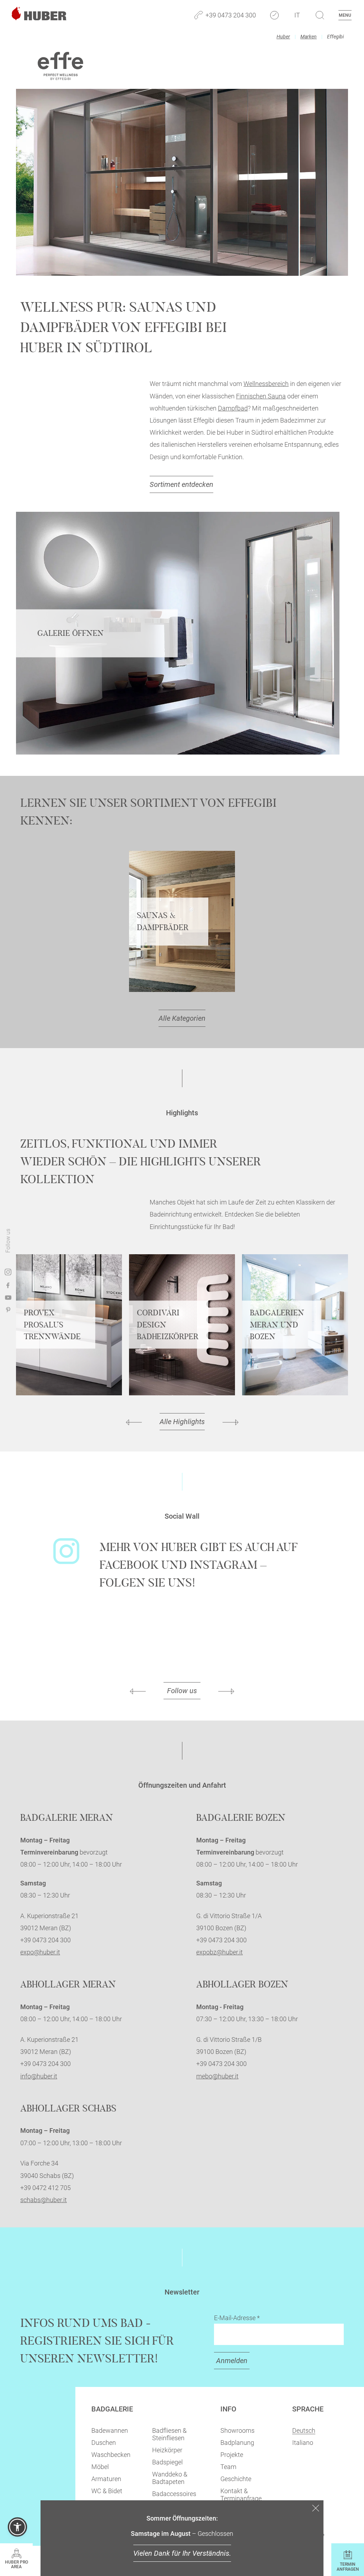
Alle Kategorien (182, 1018)
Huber (283, 37)
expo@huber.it (40, 1952)
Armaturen (106, 2479)
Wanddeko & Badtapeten (170, 2478)
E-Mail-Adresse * (237, 2318)
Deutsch (304, 2430)
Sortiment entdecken (181, 484)
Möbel (100, 2467)
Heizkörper (167, 2450)
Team (228, 2467)
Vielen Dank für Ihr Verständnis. (182, 2553)
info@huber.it (39, 2076)
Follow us (182, 1691)
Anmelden (232, 2361)
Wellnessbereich (266, 384)
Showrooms (237, 2430)
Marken (309, 37)
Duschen (104, 2443)
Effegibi (335, 37)
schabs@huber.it (44, 2200)
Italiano (303, 2443)
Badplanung (237, 2443)
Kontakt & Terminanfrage (241, 2495)
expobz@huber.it (220, 1952)
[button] (17, 2527)
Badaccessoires (174, 2494)
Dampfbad (233, 408)
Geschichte (236, 2479)
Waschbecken (111, 2455)
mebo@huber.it (217, 2076)
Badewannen (110, 2430)
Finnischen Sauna (261, 396)
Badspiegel (167, 2462)
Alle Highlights (182, 1422)
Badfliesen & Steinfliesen (169, 2434)
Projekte (232, 2455)
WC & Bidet (107, 2491)
